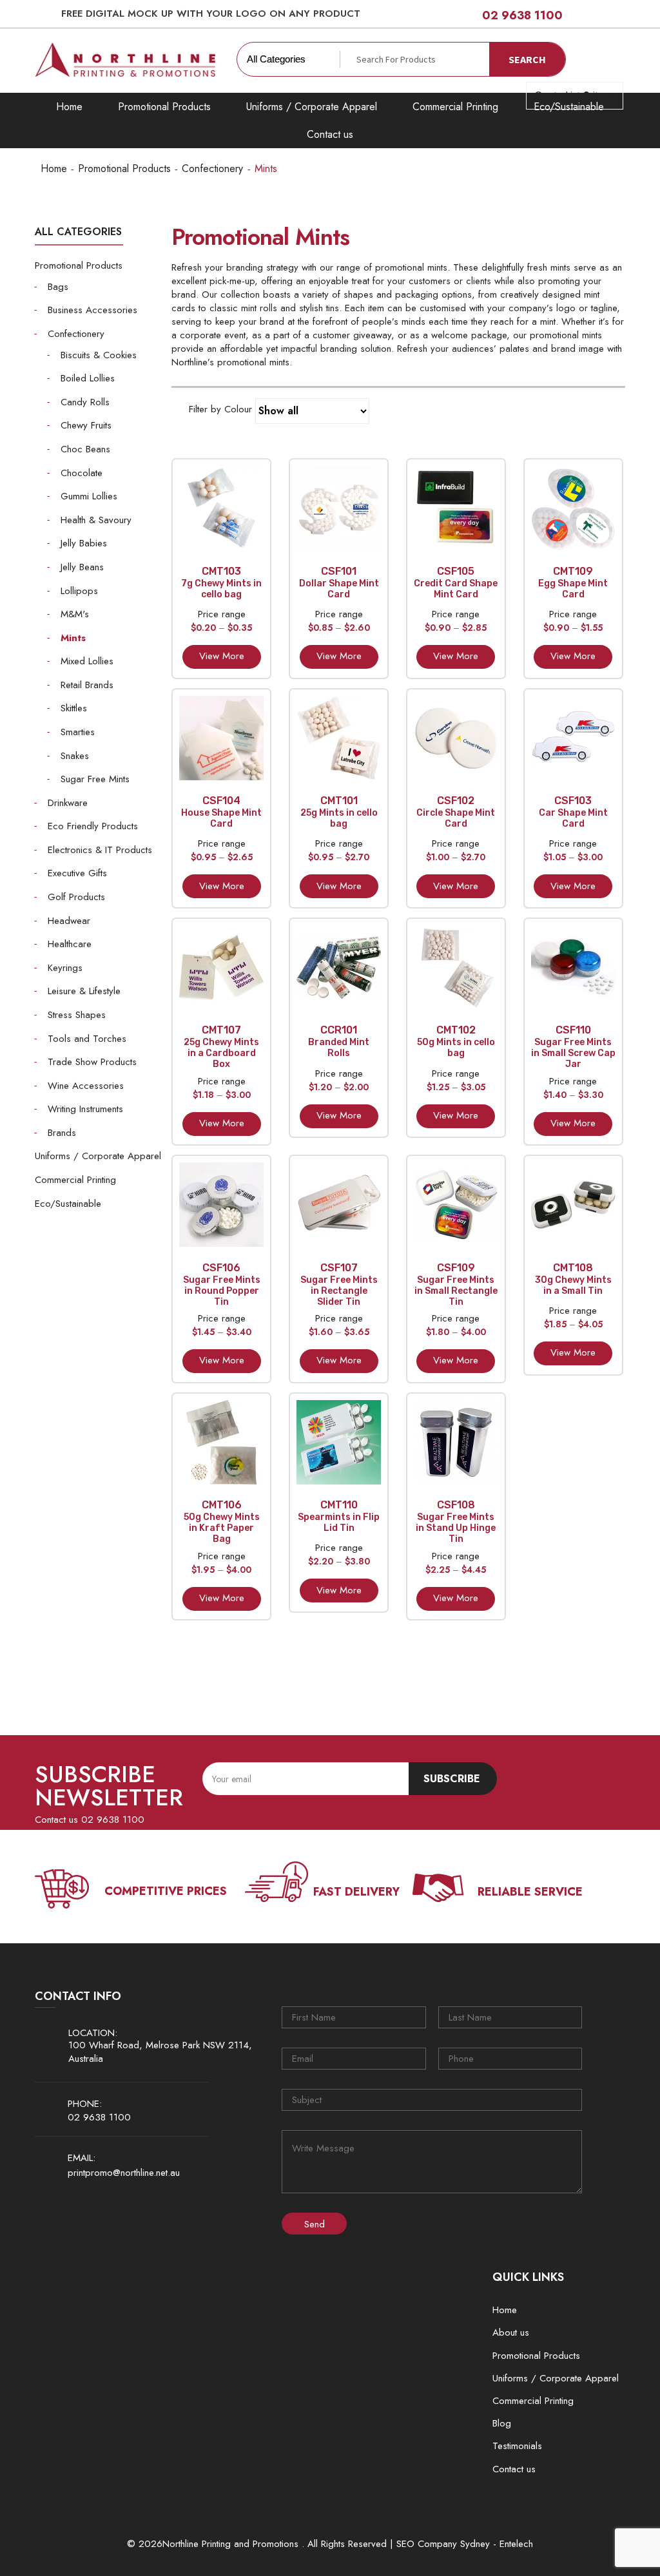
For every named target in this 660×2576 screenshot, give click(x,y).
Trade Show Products (92, 1062)
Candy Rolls (85, 402)
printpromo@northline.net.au (124, 2173)
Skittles (74, 708)
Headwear (69, 921)
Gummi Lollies (89, 496)
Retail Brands (87, 685)
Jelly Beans (82, 567)
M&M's (75, 614)
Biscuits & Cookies (99, 355)
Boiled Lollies (88, 378)
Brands (62, 1133)
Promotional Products (164, 107)
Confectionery (212, 168)
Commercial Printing (455, 107)
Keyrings (65, 968)
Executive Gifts (77, 873)
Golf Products (76, 897)
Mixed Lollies (87, 661)
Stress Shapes (77, 1015)
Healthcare (70, 944)
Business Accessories (92, 310)
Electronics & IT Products (100, 850)
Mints (73, 638)
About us (511, 2332)
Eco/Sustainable (68, 1204)
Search (527, 59)
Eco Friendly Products (93, 826)
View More (222, 656)
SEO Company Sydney (443, 2544)
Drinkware (68, 803)
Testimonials (517, 2446)
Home (69, 107)
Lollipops (79, 591)
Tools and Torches (87, 1039)
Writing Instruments (85, 1109)
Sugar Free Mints (95, 779)
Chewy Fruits (86, 425)
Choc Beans (85, 449)
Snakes (75, 756)
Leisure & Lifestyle (84, 991)
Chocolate (82, 473)
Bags (58, 287)
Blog (502, 2423)
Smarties (78, 732)
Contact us (330, 134)
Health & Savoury (96, 520)
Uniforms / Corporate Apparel (312, 107)
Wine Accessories (86, 1086)
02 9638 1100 (522, 15)
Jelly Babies (84, 543)
